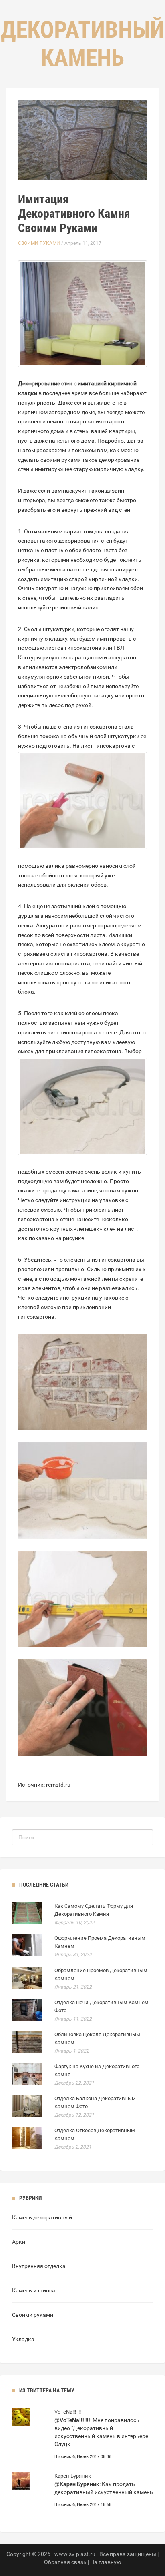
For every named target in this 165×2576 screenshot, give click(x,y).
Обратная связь (65, 2562)
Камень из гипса (34, 2290)
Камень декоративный (42, 2217)
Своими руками (39, 243)
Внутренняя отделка (39, 2266)
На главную (106, 2562)
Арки (19, 2242)
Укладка (23, 2339)
